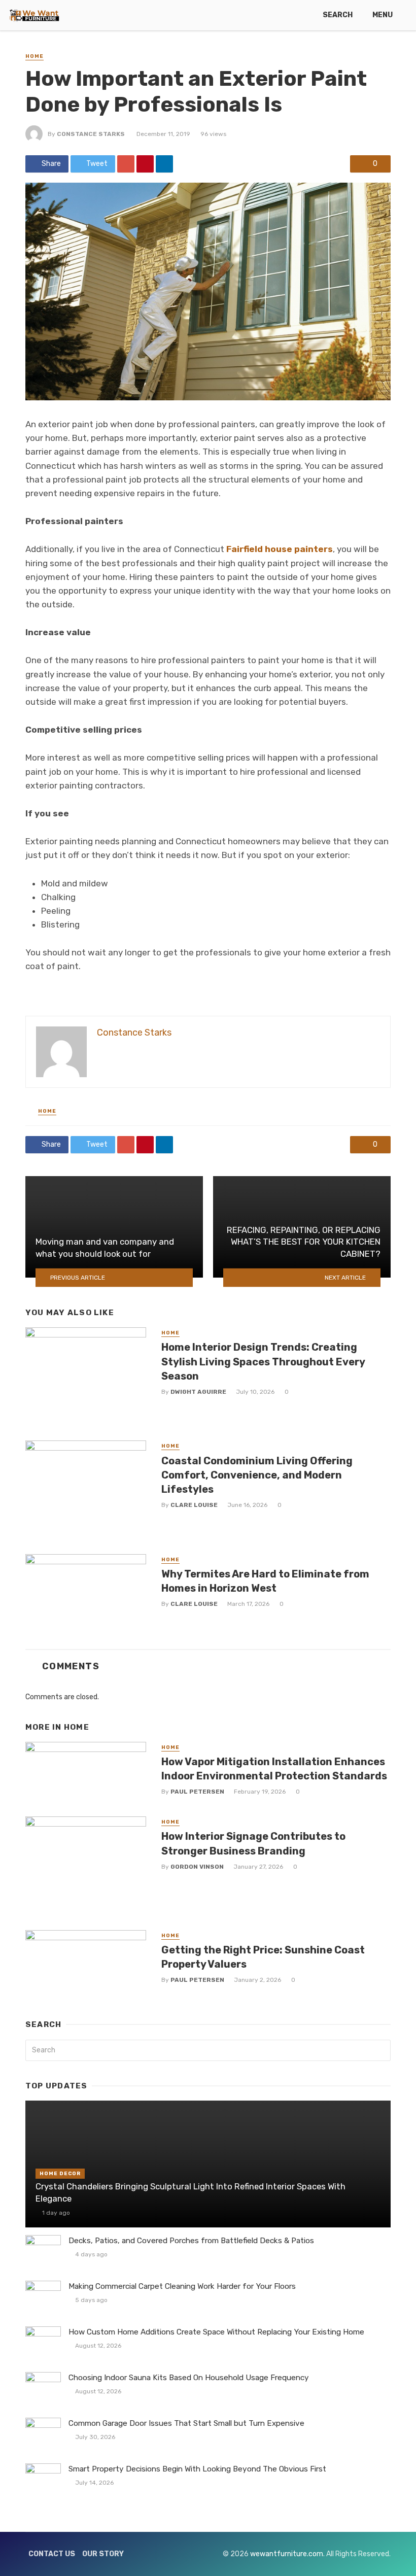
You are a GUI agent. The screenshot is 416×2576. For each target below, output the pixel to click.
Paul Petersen (197, 1792)
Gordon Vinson (197, 1867)
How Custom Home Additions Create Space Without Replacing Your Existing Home (216, 2332)
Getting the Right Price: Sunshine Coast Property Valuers (263, 1957)
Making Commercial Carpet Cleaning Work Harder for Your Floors (182, 2286)
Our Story (103, 2554)
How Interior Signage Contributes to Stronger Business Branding (253, 1843)
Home (34, 56)
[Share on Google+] (126, 164)
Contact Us (52, 2554)
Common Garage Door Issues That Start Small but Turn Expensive (186, 2423)
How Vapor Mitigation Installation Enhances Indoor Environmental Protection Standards (274, 1769)
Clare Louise (194, 1505)
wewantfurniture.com (287, 2554)
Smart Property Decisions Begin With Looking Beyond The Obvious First (197, 2469)
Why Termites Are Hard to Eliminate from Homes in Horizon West (265, 1581)
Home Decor (60, 2174)
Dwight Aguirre (198, 1392)
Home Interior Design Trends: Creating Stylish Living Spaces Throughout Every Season (263, 1361)
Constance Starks (91, 134)
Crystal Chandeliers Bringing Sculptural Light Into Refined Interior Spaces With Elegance (190, 2192)
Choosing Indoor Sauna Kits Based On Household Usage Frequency (189, 2378)
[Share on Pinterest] (145, 164)
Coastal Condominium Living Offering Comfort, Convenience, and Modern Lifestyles (257, 1475)
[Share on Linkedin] (164, 164)
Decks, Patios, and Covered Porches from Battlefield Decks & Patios (191, 2241)
